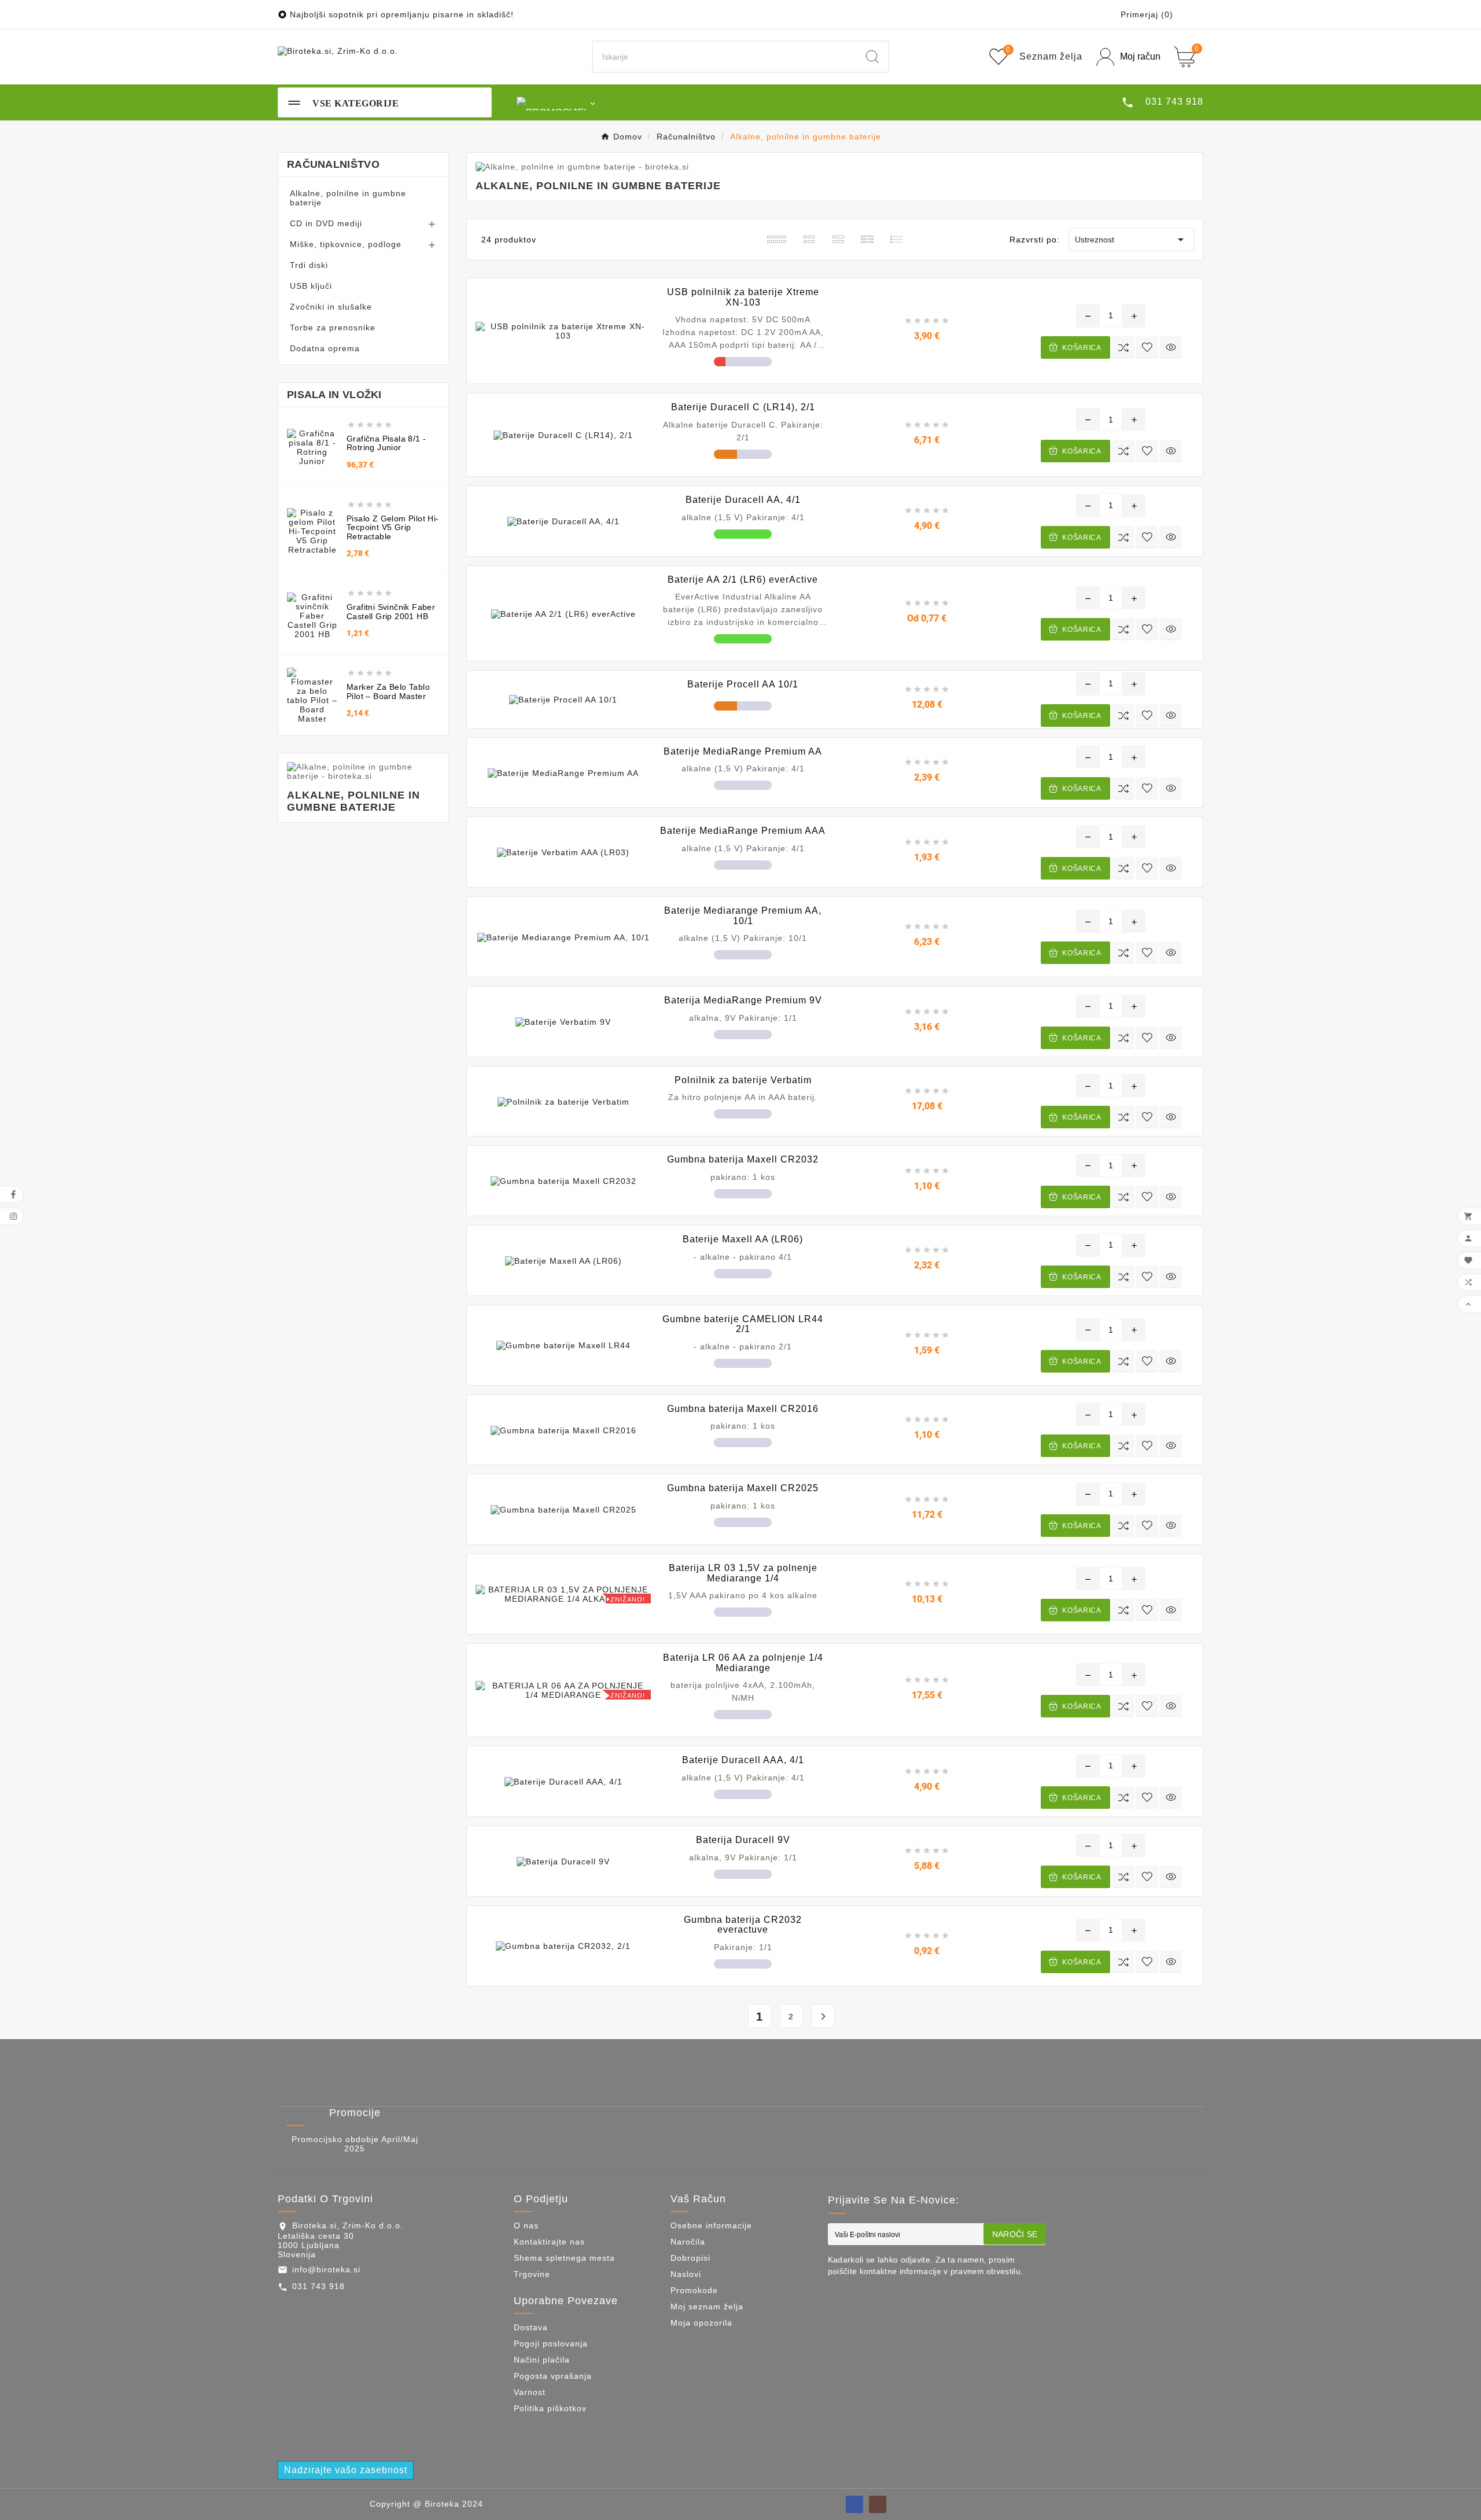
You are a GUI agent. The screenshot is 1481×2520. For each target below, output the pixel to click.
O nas (526, 2225)
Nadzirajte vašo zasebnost (346, 2470)
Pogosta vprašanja (553, 2376)
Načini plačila (542, 2360)
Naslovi (686, 2274)
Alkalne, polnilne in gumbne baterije (348, 198)
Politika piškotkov (550, 2408)
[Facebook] (854, 2504)
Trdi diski (309, 265)
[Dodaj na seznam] (1147, 347)
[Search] (872, 57)
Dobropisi (690, 2258)
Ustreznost (1131, 240)
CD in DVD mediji (326, 223)
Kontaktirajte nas (549, 2242)
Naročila (688, 2242)
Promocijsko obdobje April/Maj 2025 (355, 2144)
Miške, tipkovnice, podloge (346, 244)
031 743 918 (318, 2286)
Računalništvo (333, 164)
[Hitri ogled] (1171, 347)
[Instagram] (878, 2504)
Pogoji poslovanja (551, 2344)
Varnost (530, 2392)
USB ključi (311, 286)
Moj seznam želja (707, 2306)
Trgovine (532, 2274)
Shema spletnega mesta (564, 2258)
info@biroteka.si (326, 2269)
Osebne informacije (711, 2225)
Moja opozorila (701, 2323)
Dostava (531, 2327)
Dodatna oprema (325, 348)
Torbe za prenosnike (333, 328)
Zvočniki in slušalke (331, 307)
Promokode (694, 2290)
